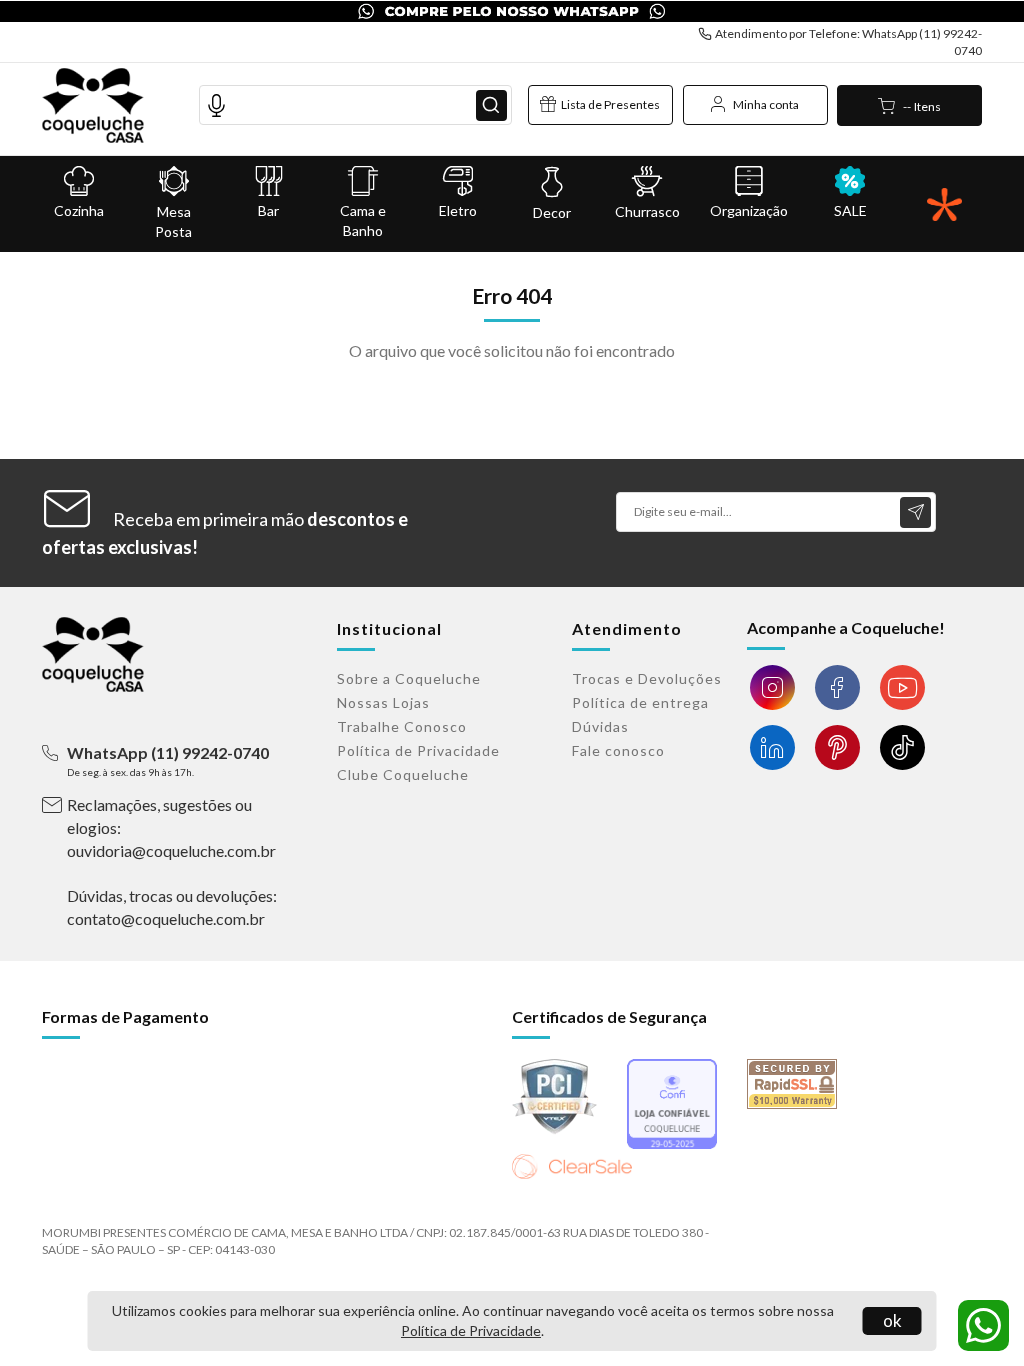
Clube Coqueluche (403, 774)
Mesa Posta (173, 221)
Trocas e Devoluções (647, 678)
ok (892, 1320)
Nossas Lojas (383, 702)
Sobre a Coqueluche (409, 678)
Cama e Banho (363, 220)
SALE (850, 210)
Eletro (458, 210)
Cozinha (79, 210)
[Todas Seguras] (944, 204)
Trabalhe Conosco (402, 726)
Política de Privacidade (471, 1330)
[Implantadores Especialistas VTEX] (935, 1223)
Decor (552, 212)
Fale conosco (618, 750)
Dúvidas (600, 726)
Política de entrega (640, 702)
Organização (749, 210)
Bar (268, 210)
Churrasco (647, 211)
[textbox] (355, 105)
